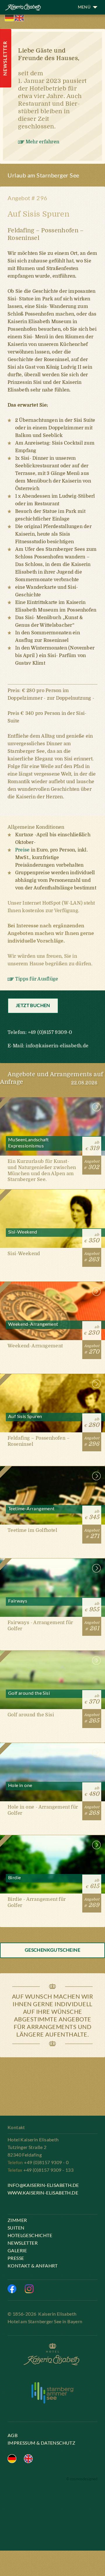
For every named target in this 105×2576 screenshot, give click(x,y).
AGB (13, 2435)
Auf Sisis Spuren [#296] (52, 1420)
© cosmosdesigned (82, 2479)
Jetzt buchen (33, 1005)
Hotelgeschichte (30, 2235)
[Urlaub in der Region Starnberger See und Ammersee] (52, 2393)
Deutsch (9, 18)
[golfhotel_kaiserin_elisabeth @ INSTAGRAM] (29, 2289)
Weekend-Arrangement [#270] (52, 1328)
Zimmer (17, 2220)
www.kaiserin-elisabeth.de (43, 2193)
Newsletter (23, 2243)
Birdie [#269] (52, 1881)
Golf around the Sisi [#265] (52, 1697)
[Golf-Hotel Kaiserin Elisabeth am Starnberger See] (52, 2355)
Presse (16, 2258)
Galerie (17, 2250)
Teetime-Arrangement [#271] (52, 1512)
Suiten (16, 2228)
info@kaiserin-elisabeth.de (57, 1046)
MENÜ (84, 7)
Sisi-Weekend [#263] (52, 1235)
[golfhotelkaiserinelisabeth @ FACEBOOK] (12, 2289)
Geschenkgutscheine (52, 1950)
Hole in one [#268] (52, 1789)
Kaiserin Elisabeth (22, 9)
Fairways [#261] (52, 1604)
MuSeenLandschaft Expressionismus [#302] (52, 1143)
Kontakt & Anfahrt (33, 2266)
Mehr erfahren (42, 142)
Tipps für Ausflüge (37, 979)
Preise (22, 850)
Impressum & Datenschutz (41, 2443)
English (19, 18)
